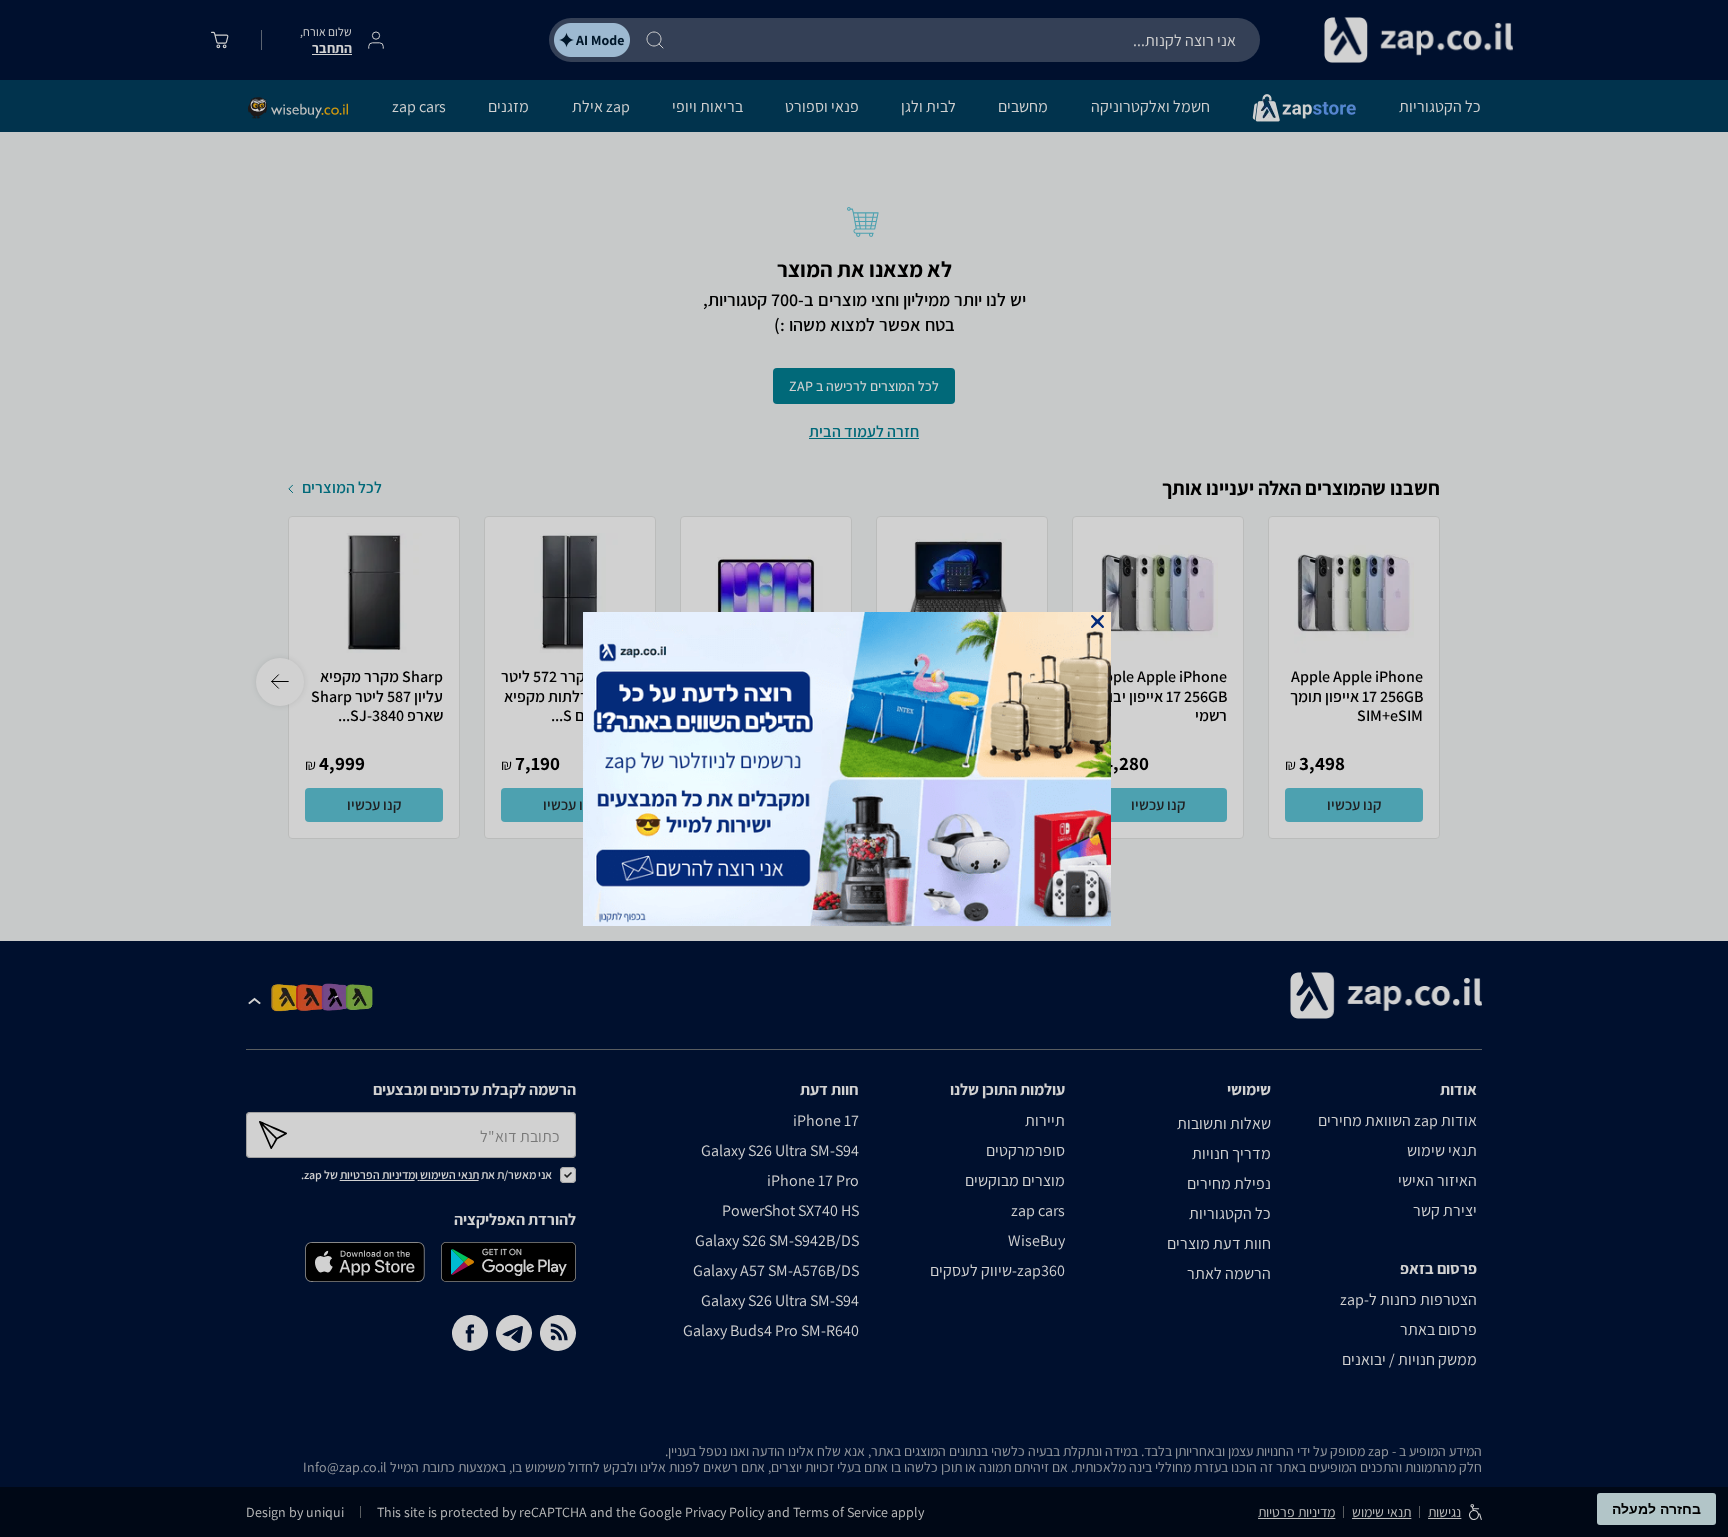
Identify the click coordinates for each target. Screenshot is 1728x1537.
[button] (1097, 621)
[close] (1097, 621)
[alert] (864, 769)
